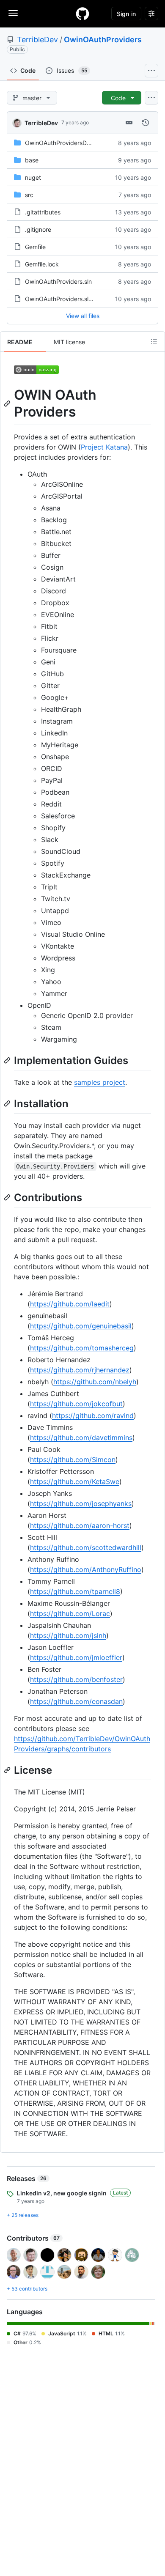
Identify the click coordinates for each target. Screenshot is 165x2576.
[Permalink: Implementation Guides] (8, 1060)
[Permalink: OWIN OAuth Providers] (8, 403)
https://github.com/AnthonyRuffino (86, 1569)
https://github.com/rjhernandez (80, 1370)
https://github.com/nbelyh (95, 1382)
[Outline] (154, 342)
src (29, 195)
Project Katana (104, 447)
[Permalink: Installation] (8, 1103)
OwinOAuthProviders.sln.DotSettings (76, 299)
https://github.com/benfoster (76, 1679)
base (32, 160)
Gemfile (35, 247)
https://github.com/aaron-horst (80, 1525)
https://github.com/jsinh (68, 1635)
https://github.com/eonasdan (76, 1701)
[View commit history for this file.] (146, 123)
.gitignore (38, 229)
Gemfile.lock (42, 264)
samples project (100, 1082)
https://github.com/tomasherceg (82, 1348)
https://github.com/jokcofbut (76, 1404)
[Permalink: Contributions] (8, 1197)
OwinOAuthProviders (103, 40)
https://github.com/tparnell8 (75, 1591)
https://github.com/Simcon (73, 1459)
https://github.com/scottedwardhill (86, 1547)
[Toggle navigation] (13, 13)
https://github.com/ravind (93, 1416)
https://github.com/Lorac (70, 1613)
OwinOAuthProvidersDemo (62, 143)
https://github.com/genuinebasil (81, 1326)
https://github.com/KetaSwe (75, 1481)
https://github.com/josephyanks (81, 1503)
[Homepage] (82, 14)
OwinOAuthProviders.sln (58, 281)
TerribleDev (37, 40)
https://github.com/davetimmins (81, 1438)
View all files (83, 316)
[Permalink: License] (8, 1770)
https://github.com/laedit (70, 1304)
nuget (33, 177)
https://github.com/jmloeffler (76, 1657)
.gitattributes (43, 212)
